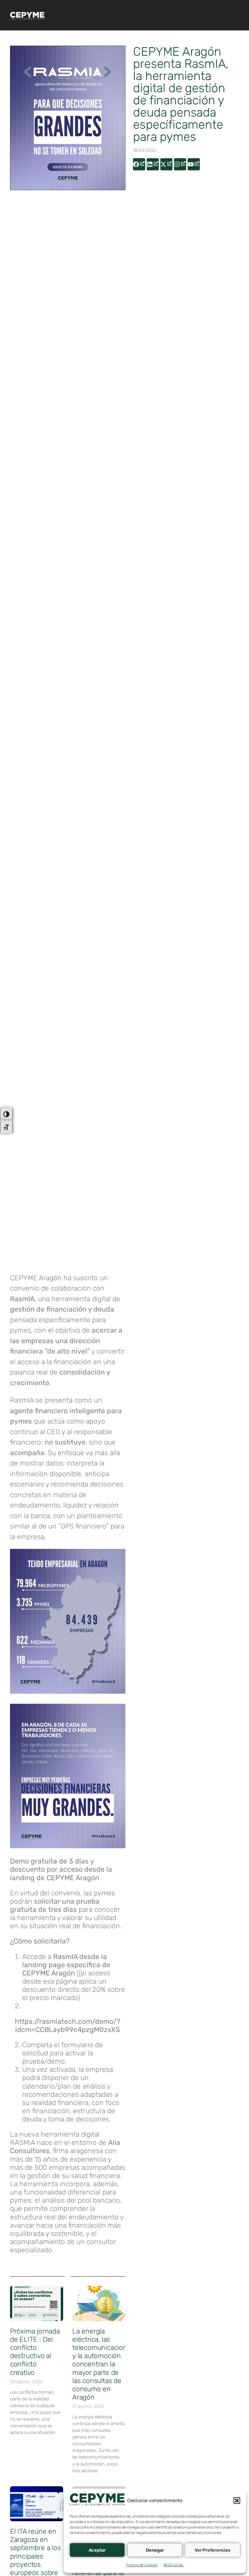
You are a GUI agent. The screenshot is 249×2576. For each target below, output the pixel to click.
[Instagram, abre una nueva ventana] (180, 164)
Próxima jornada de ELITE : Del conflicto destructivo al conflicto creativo (35, 2352)
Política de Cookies (142, 2565)
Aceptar (97, 2550)
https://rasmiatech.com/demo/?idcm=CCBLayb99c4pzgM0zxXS (68, 2025)
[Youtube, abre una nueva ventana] (194, 164)
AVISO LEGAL (174, 2565)
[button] (237, 2501)
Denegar (155, 2550)
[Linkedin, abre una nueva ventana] (153, 164)
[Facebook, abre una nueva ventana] (139, 164)
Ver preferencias (213, 2550)
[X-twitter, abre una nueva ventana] (166, 164)
